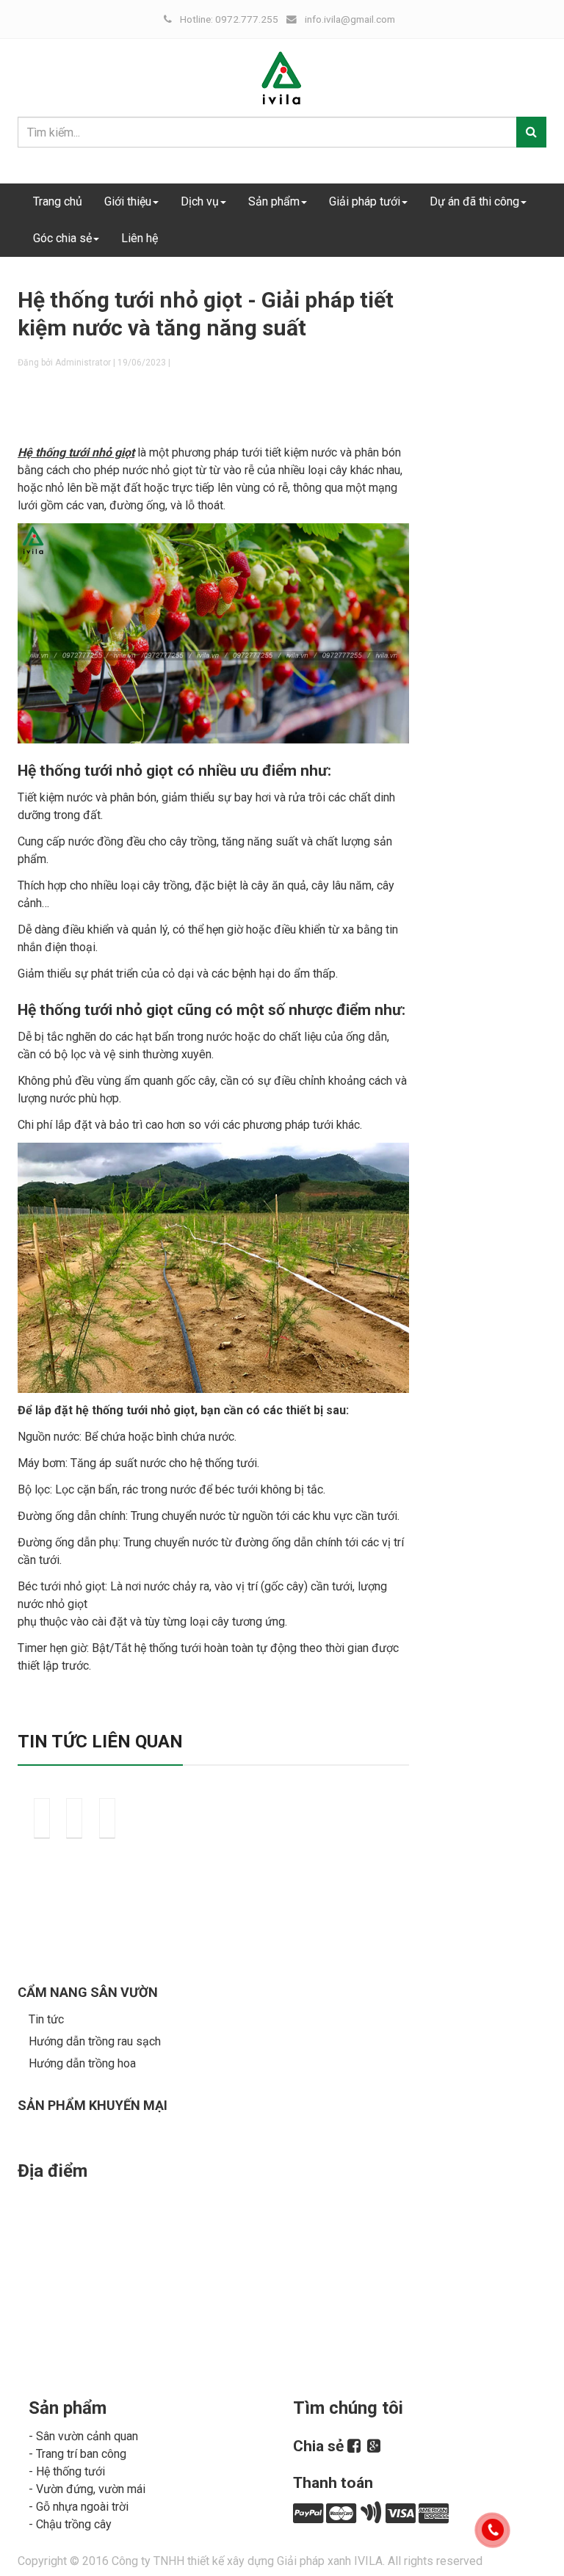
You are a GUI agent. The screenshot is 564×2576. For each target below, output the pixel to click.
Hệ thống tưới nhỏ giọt (76, 452)
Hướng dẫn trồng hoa (82, 2063)
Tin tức (46, 2019)
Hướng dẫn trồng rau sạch (95, 2041)
